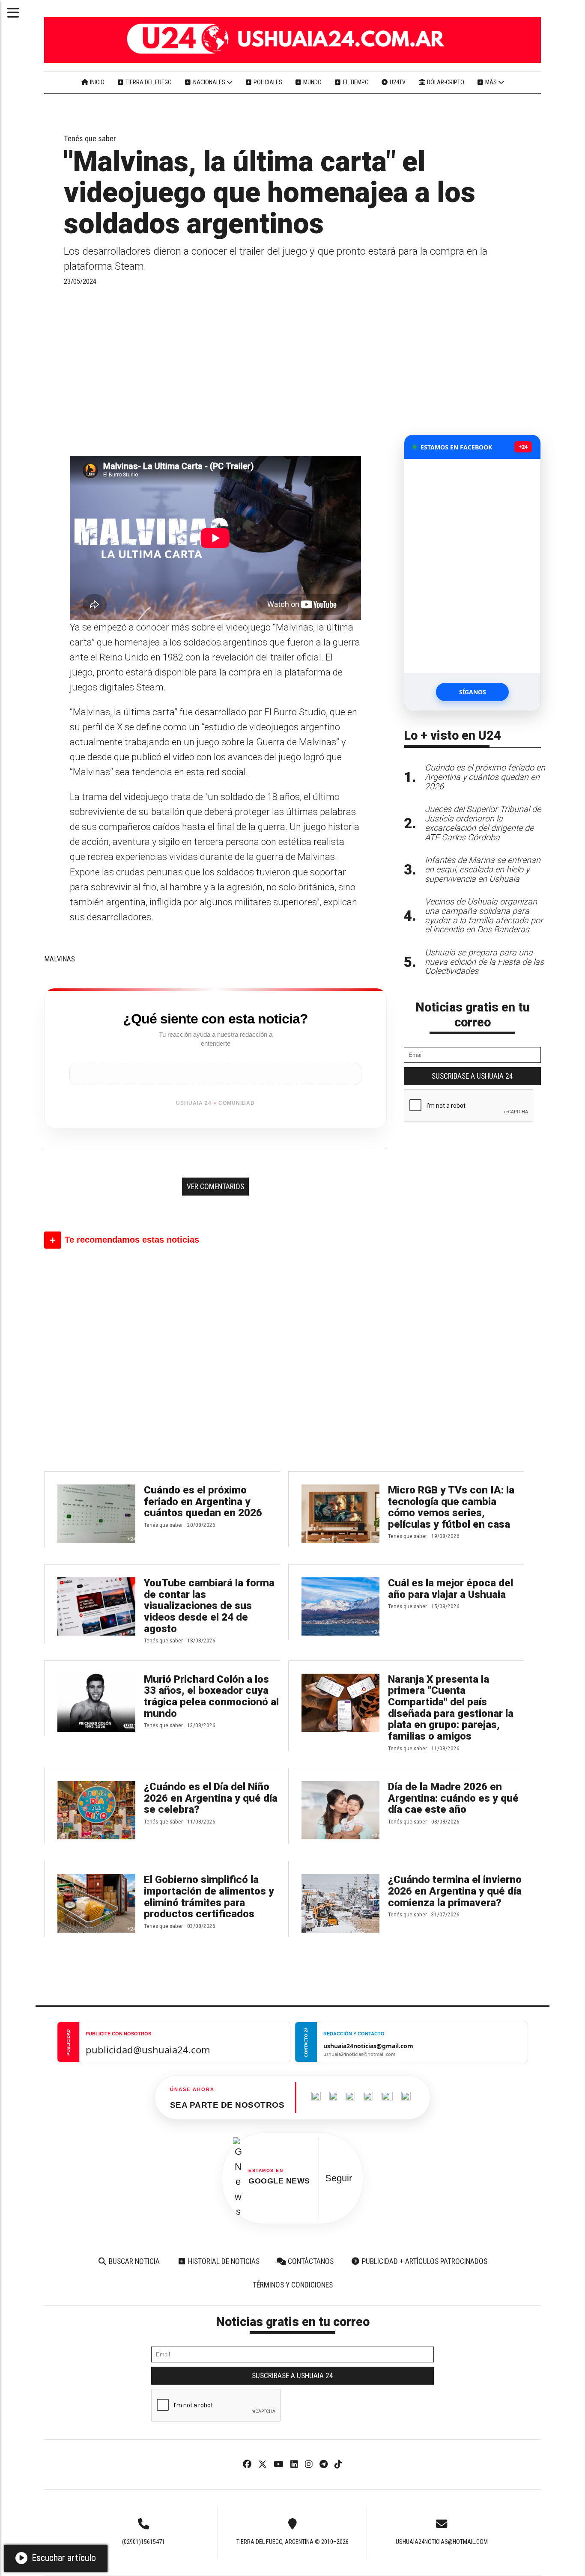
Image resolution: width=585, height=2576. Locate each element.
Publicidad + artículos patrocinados (424, 2261)
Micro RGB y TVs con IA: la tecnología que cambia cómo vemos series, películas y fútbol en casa (451, 1507)
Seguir (339, 2178)
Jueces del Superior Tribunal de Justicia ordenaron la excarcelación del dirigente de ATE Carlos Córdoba (483, 823)
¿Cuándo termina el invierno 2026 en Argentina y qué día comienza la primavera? (455, 1891)
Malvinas (60, 959)
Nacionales (209, 82)
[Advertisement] (215, 370)
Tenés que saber (90, 139)
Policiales (267, 82)
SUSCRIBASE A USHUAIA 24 (472, 1076)
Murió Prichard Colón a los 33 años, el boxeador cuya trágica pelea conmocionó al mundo (211, 1696)
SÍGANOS (473, 692)
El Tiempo (355, 82)
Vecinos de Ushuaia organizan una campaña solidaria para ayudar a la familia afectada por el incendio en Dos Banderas (484, 916)
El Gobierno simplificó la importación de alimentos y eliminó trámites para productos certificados (209, 1897)
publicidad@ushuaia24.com (148, 2049)
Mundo (312, 82)
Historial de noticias (223, 2261)
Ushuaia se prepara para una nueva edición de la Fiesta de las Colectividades (484, 962)
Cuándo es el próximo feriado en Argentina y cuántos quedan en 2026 (203, 1501)
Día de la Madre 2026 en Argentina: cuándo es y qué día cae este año (453, 1798)
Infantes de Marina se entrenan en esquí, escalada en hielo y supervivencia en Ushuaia (483, 870)
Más (491, 82)
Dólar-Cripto (445, 82)
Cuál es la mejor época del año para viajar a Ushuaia (451, 1589)
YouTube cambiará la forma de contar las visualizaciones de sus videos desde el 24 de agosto (209, 1606)
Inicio (97, 82)
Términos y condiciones (293, 2285)
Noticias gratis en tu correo (473, 1015)
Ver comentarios (215, 1187)
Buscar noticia (133, 2261)
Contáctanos (310, 2261)
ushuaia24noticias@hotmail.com (442, 2542)
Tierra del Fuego (148, 82)
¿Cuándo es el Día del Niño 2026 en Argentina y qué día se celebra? (211, 1798)
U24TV (397, 82)
